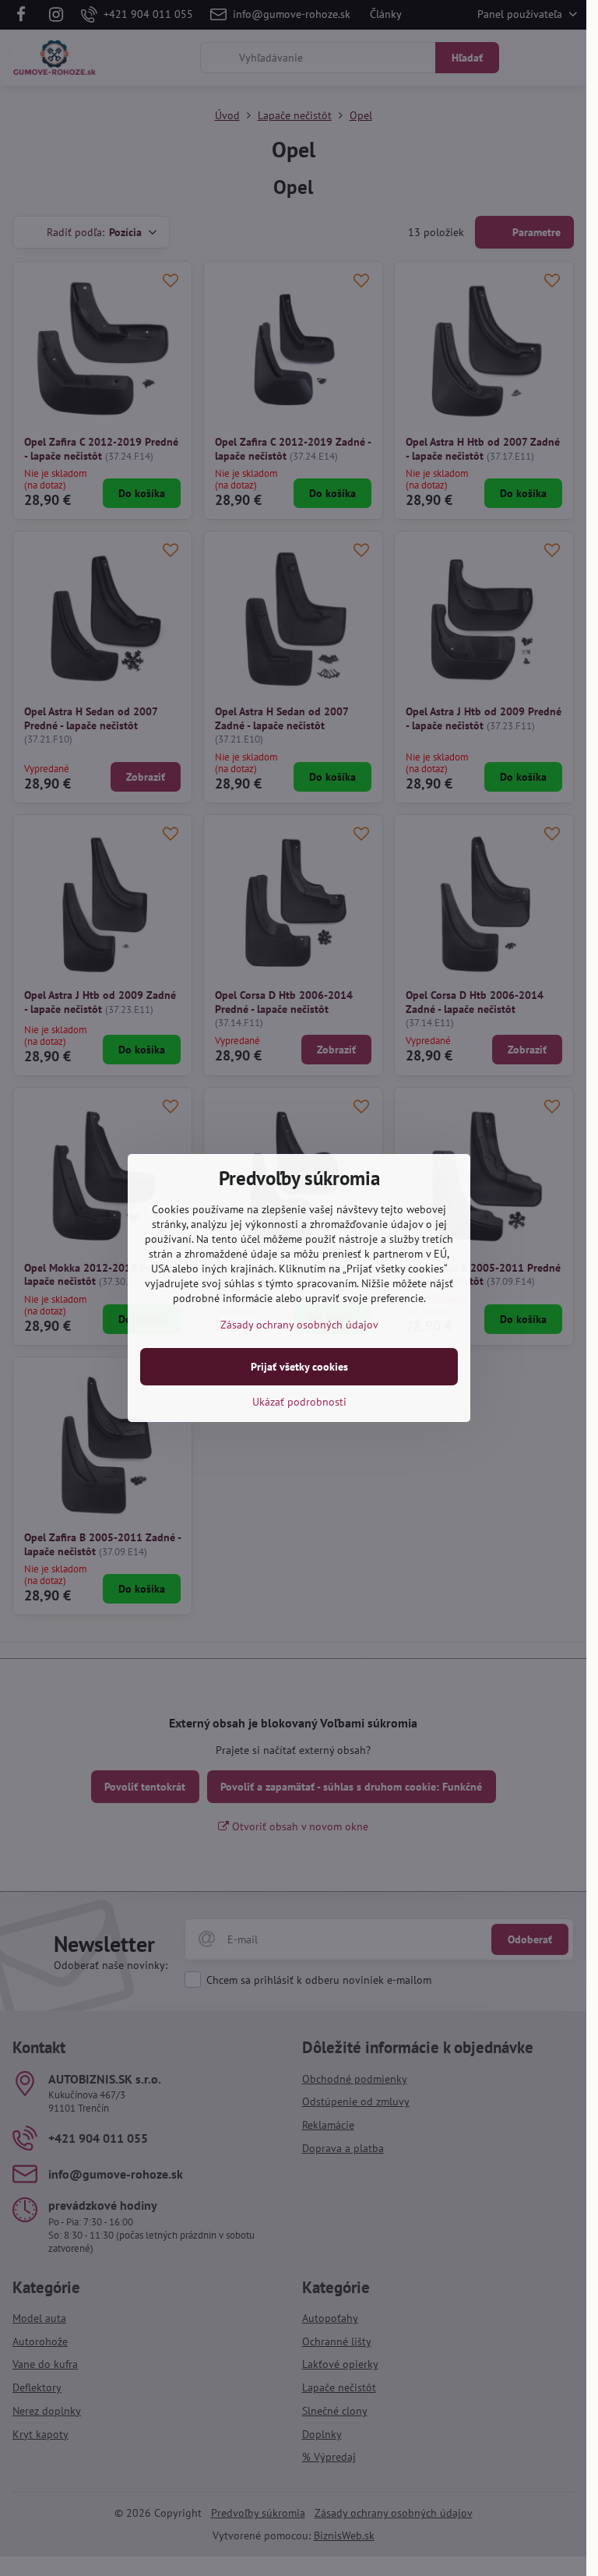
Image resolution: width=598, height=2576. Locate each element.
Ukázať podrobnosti (299, 1402)
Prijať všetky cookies (299, 1367)
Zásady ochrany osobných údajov (299, 1325)
